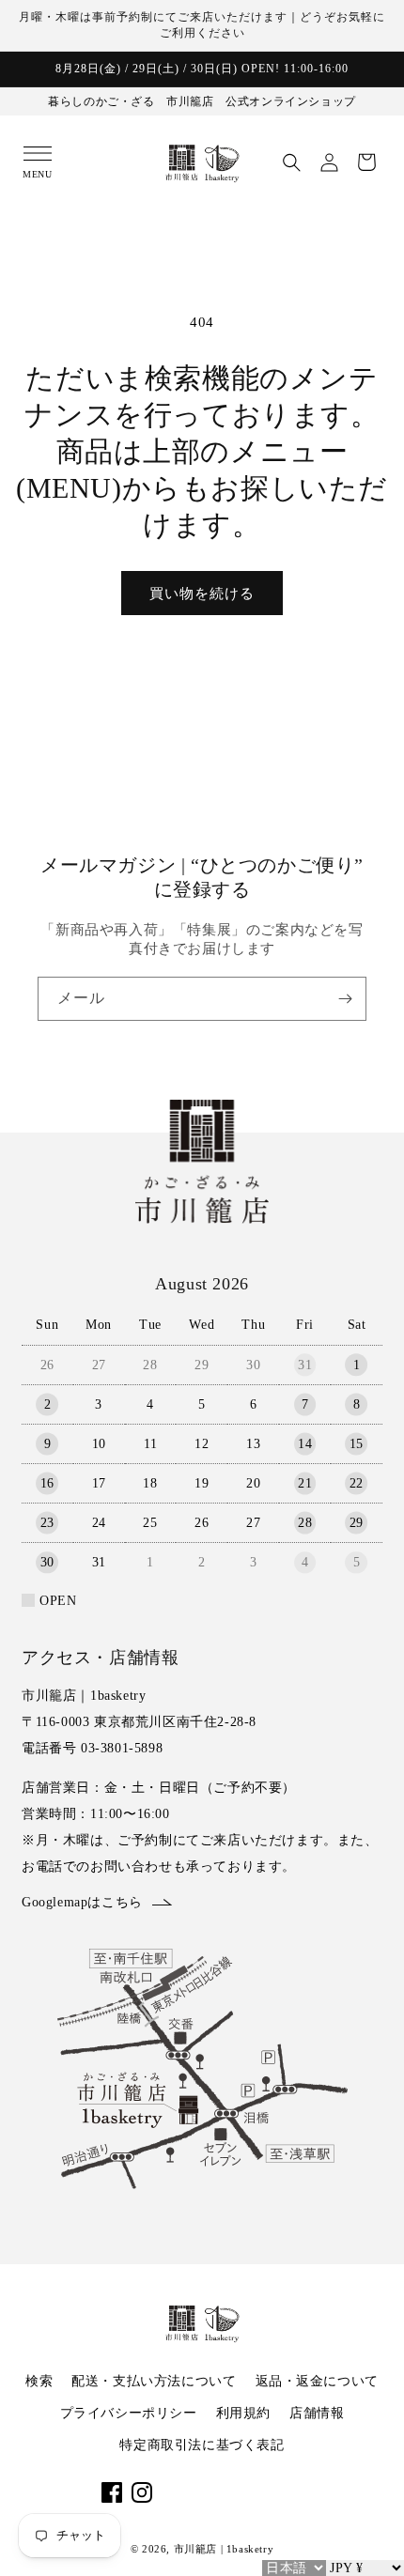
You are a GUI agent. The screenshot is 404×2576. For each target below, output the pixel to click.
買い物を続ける (202, 594)
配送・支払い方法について (154, 2381)
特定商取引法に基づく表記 (202, 2445)
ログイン (329, 162)
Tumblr (292, 2492)
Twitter (232, 2492)
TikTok (202, 2492)
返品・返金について (317, 2381)
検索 (39, 2381)
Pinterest (262, 2492)
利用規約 (243, 2413)
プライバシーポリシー (129, 2413)
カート (366, 162)
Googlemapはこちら (82, 1902)
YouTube (172, 2492)
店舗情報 (317, 2413)
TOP (369, 2547)
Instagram (142, 2492)
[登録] (345, 999)
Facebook (112, 2492)
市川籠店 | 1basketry (224, 2549)
